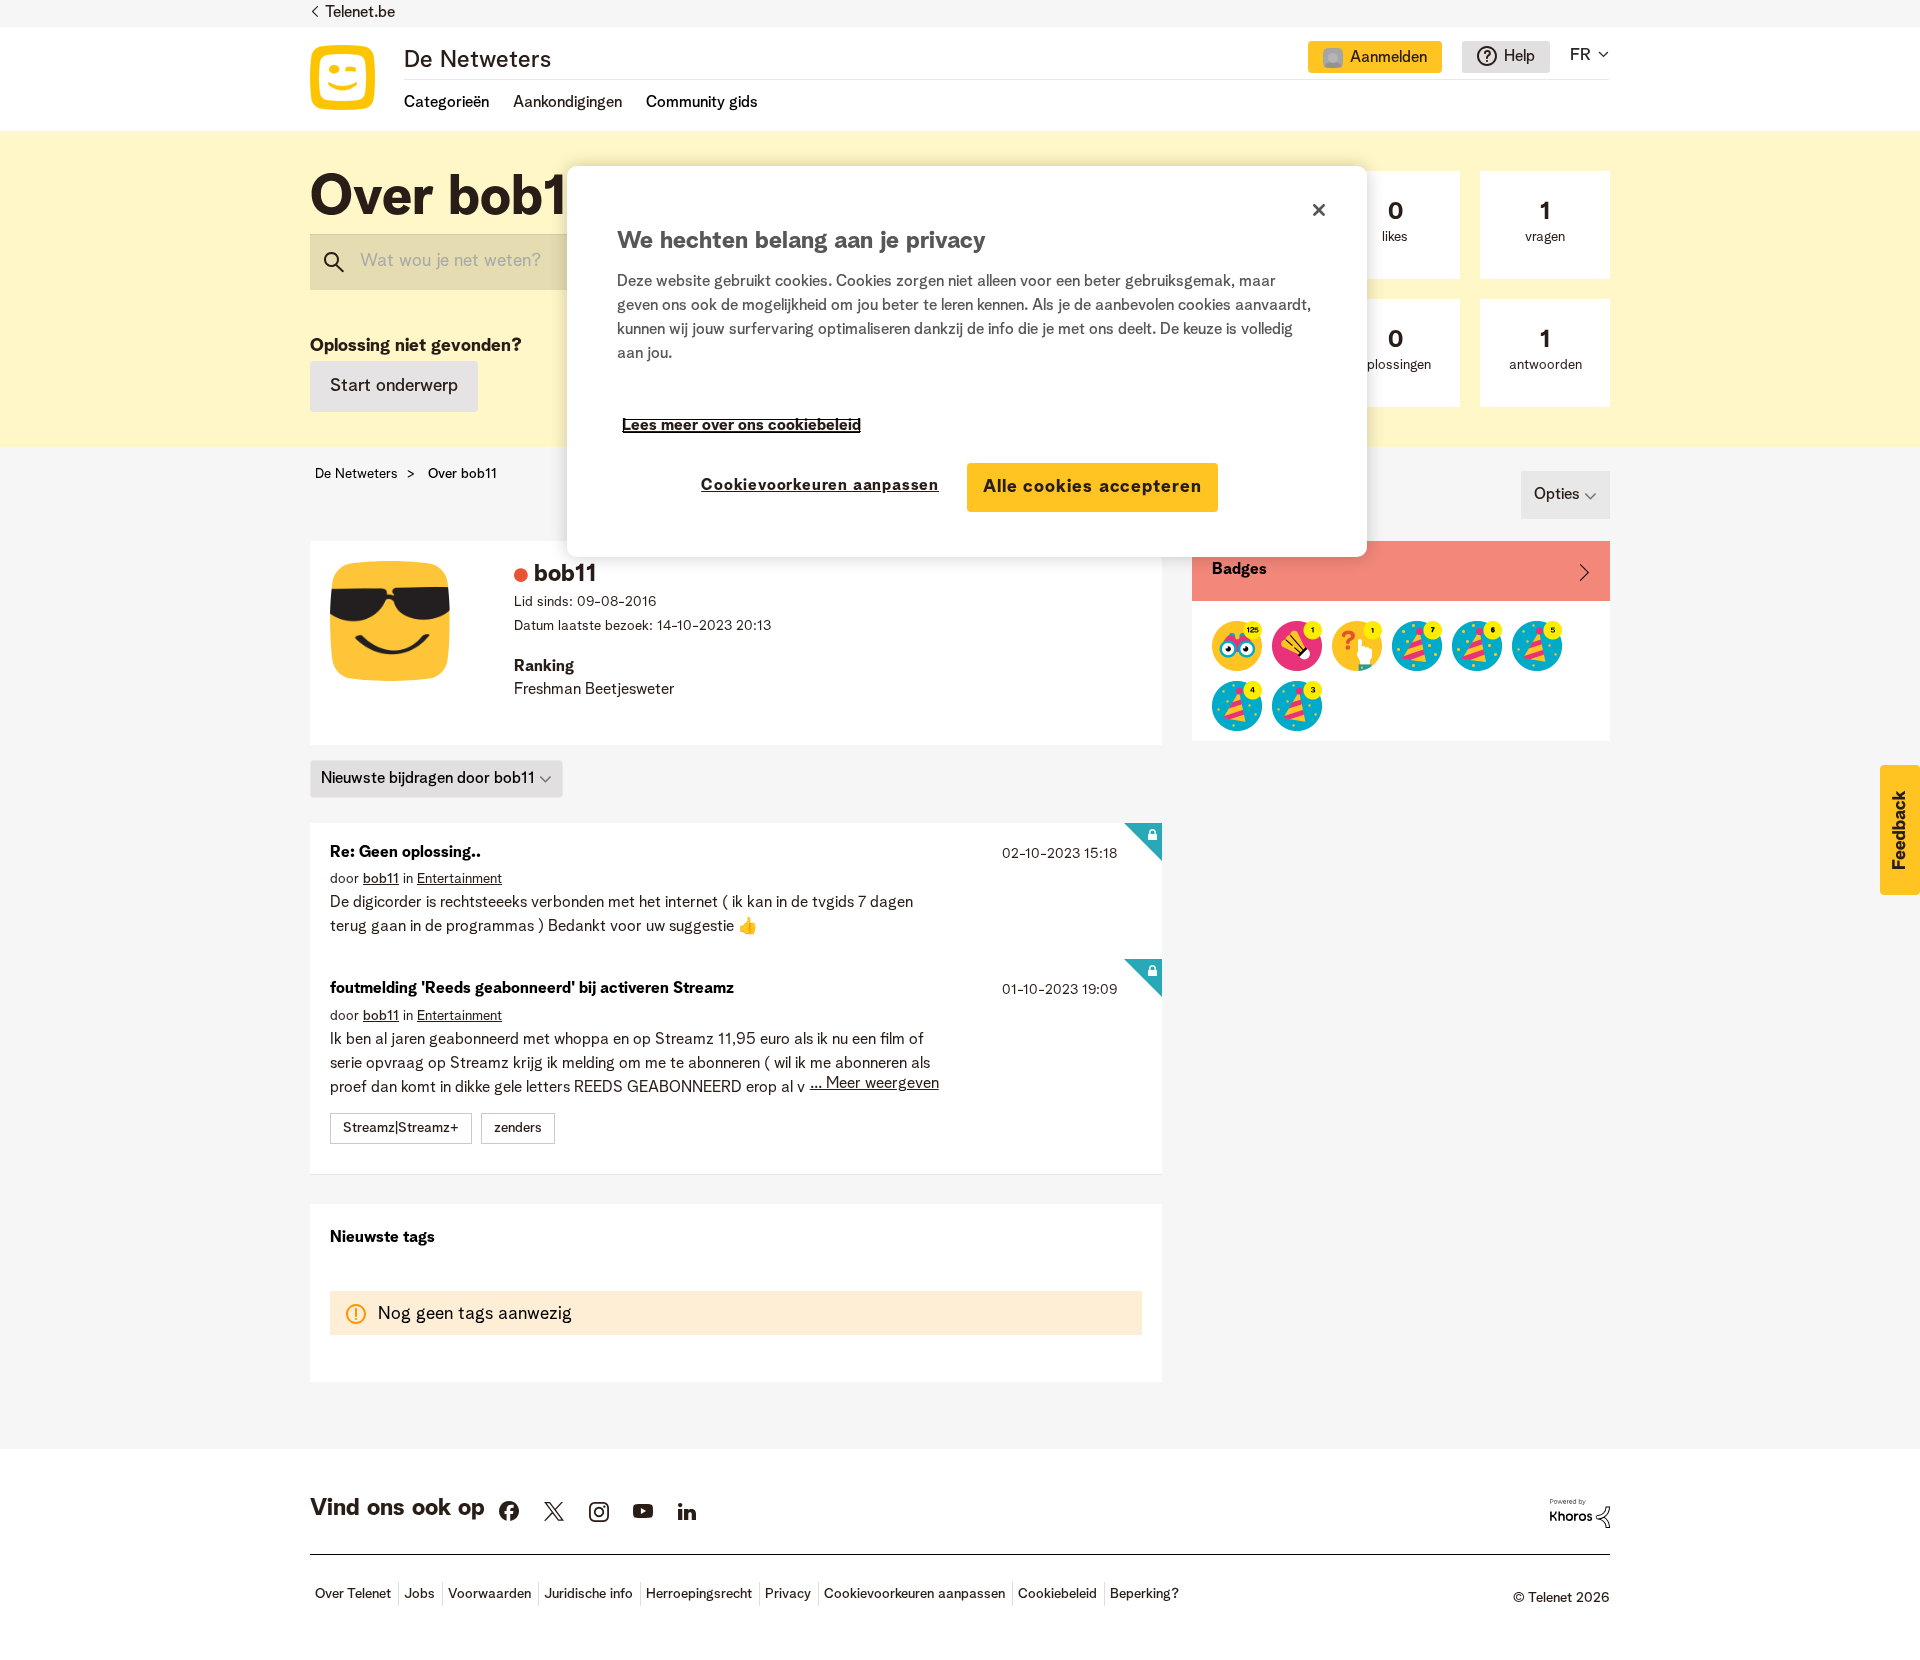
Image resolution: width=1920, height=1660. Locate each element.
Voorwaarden (489, 1594)
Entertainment (459, 879)
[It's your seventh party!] (1417, 646)
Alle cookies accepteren (1092, 487)
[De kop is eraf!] (1297, 646)
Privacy (788, 1594)
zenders (518, 1128)
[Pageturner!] (1237, 646)
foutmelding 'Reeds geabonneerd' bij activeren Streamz (532, 989)
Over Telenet (353, 1594)
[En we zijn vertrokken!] (1357, 646)
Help (1519, 57)
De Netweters (477, 61)
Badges (1239, 570)
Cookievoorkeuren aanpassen (820, 486)
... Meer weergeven (874, 1084)
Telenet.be (360, 13)
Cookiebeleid (1057, 1594)
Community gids (702, 103)
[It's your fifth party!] (1537, 646)
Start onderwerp (394, 386)
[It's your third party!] (1297, 706)
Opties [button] (1557, 495)
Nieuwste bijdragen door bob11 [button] (428, 779)
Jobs (419, 1594)
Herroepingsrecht (699, 1594)
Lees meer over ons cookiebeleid (741, 426)
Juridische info (588, 1594)
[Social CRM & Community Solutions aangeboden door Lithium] (1580, 1514)
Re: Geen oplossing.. (405, 853)
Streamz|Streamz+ (401, 1128)
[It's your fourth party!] (1237, 706)
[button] (1900, 830)
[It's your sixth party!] (1477, 646)
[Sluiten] (1319, 210)
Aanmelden (1388, 58)
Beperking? (1144, 1594)
